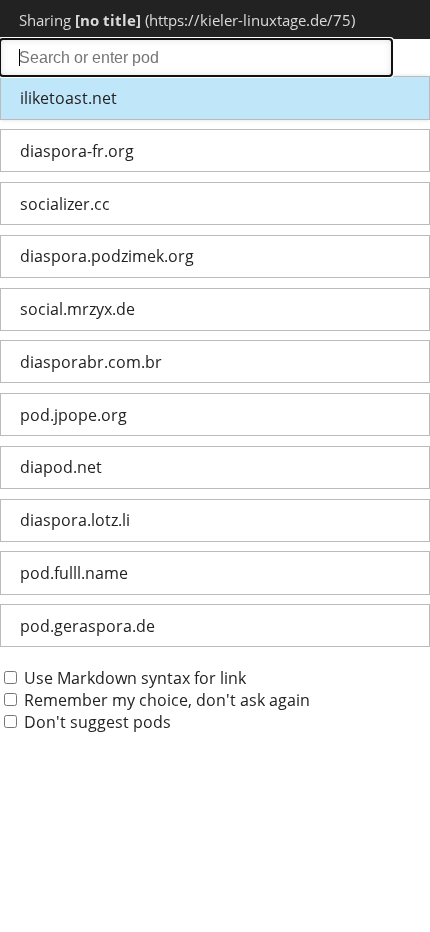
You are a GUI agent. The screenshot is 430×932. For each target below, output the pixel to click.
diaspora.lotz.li (75, 520)
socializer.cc (65, 204)
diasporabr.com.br (91, 362)
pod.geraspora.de (87, 626)
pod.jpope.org (73, 415)
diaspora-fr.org (77, 151)
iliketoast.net (68, 98)
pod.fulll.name (74, 573)
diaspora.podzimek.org (107, 256)
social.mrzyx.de (77, 309)
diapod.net (61, 467)
